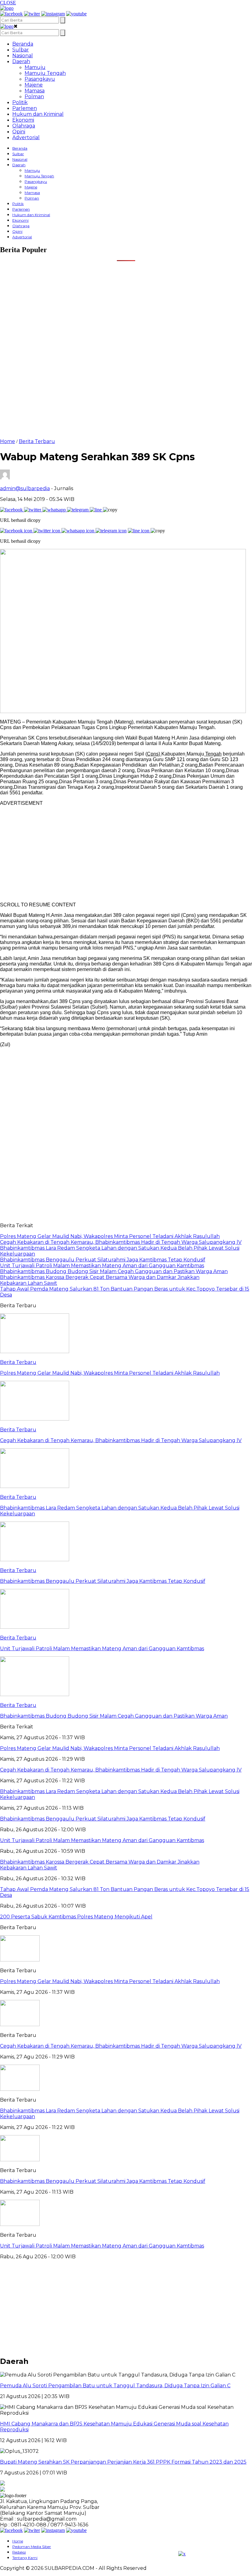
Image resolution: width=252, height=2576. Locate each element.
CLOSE (8, 3)
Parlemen (25, 108)
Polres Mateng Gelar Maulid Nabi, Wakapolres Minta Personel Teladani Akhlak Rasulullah (110, 1981)
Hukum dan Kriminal (38, 114)
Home (18, 2541)
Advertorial (26, 137)
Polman (34, 97)
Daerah (21, 61)
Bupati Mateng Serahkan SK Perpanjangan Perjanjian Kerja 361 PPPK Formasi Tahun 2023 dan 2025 (123, 2462)
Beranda (23, 44)
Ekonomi (23, 120)
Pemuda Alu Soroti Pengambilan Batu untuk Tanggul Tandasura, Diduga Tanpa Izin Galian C (115, 2386)
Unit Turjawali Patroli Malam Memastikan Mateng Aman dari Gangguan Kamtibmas (102, 2246)
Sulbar (21, 50)
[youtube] (76, 14)
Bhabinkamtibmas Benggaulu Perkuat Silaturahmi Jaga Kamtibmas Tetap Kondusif (103, 2181)
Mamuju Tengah (45, 73)
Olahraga (24, 126)
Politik (20, 102)
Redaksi (19, 2552)
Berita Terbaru (37, 441)
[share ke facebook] (12, 510)
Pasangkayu (40, 79)
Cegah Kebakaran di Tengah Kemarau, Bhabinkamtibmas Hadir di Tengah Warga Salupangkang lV (121, 2046)
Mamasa (35, 91)
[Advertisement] (126, 304)
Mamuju (35, 67)
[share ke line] (96, 510)
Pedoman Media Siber (32, 2547)
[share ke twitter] (33, 510)
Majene (34, 85)
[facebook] (11, 14)
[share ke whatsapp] (55, 510)
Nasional (23, 56)
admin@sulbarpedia (25, 488)
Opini (19, 132)
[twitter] (32, 14)
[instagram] (53, 14)
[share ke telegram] (78, 510)
